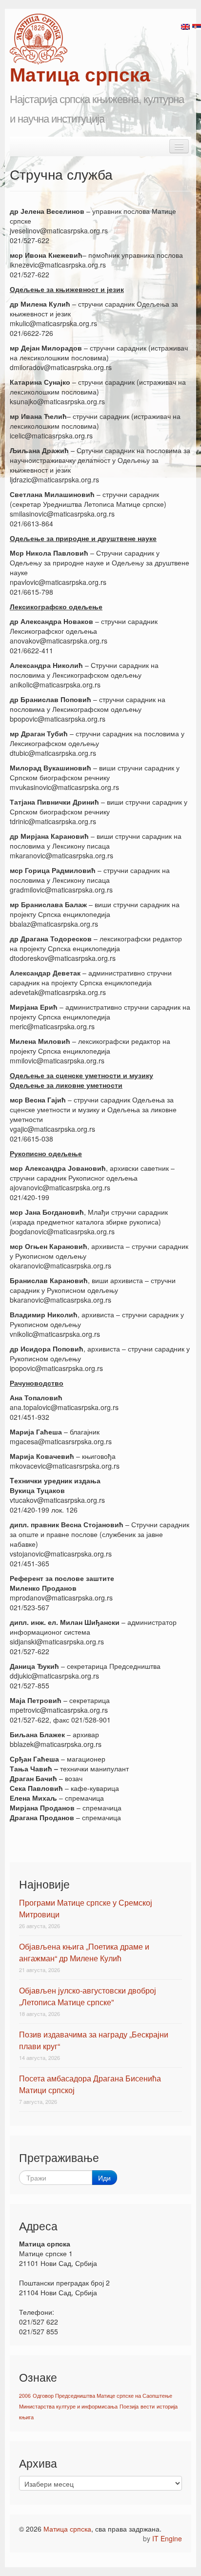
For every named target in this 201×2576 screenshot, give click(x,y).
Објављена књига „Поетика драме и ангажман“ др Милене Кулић (84, 1952)
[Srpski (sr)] (197, 26)
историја (167, 2406)
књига (26, 2417)
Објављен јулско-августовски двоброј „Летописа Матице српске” (88, 1996)
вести (148, 2406)
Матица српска (67, 2529)
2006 (25, 2396)
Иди (104, 2178)
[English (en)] (185, 26)
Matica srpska (39, 39)
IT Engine (167, 2538)
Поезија (129, 2406)
